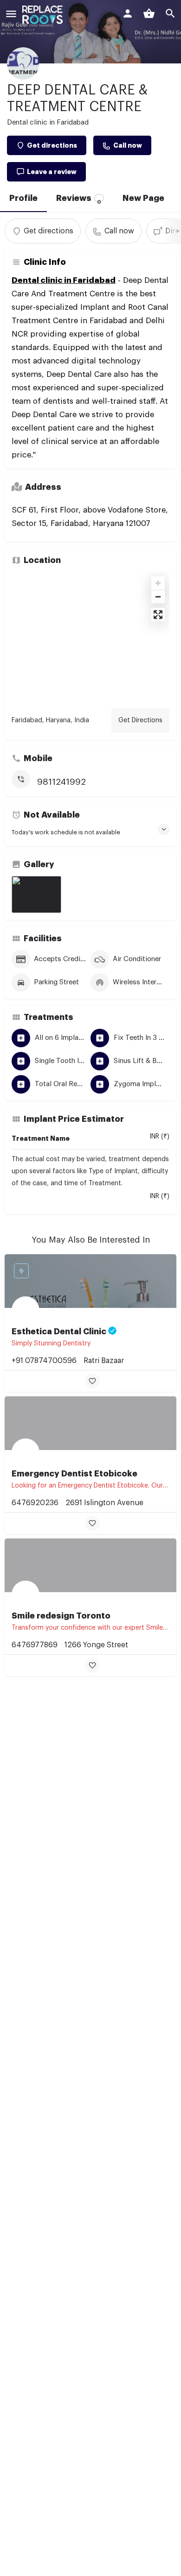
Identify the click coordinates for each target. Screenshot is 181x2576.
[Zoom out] (158, 597)
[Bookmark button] (92, 1381)
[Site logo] (44, 15)
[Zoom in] (158, 583)
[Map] (90, 637)
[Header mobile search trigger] (170, 13)
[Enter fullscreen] (158, 615)
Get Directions (140, 720)
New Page (143, 198)
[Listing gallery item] (36, 894)
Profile (23, 198)
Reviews (79, 199)
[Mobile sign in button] (128, 13)
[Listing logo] (23, 63)
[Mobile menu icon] (11, 15)
